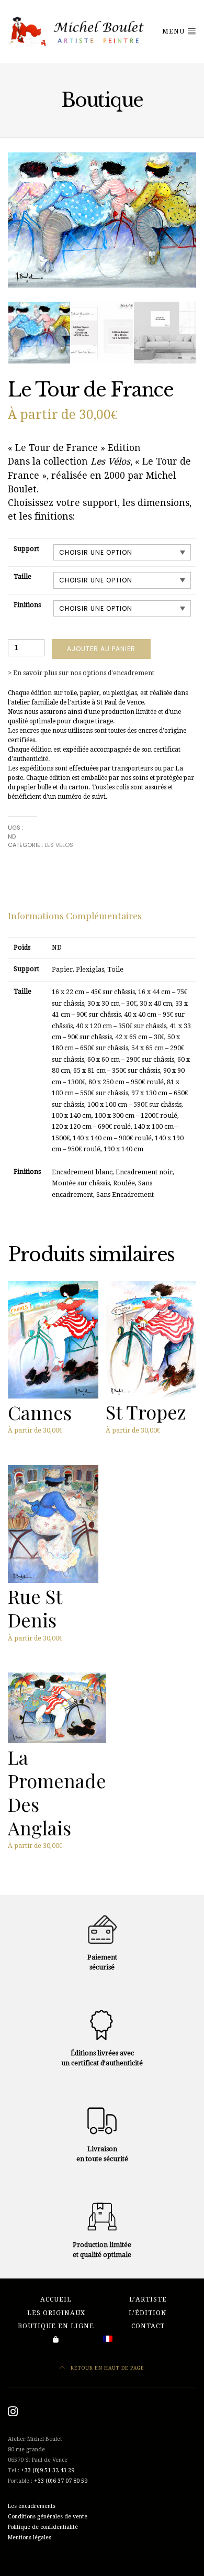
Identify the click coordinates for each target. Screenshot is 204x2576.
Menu (174, 31)
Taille (22, 577)
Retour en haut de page (107, 2368)
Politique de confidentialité (43, 2527)
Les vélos (59, 845)
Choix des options (39, 1441)
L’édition (148, 2313)
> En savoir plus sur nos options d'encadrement (81, 673)
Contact (148, 2326)
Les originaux (56, 2313)
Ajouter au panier (101, 649)
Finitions (27, 605)
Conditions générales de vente (48, 2517)
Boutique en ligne (56, 2326)
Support (26, 549)
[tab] (75, 916)
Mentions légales (30, 2538)
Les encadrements (32, 2506)
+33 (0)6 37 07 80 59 (61, 2481)
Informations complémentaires (75, 915)
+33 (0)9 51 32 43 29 (48, 2470)
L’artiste (148, 2299)
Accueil (56, 2299)
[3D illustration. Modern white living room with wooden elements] (165, 333)
